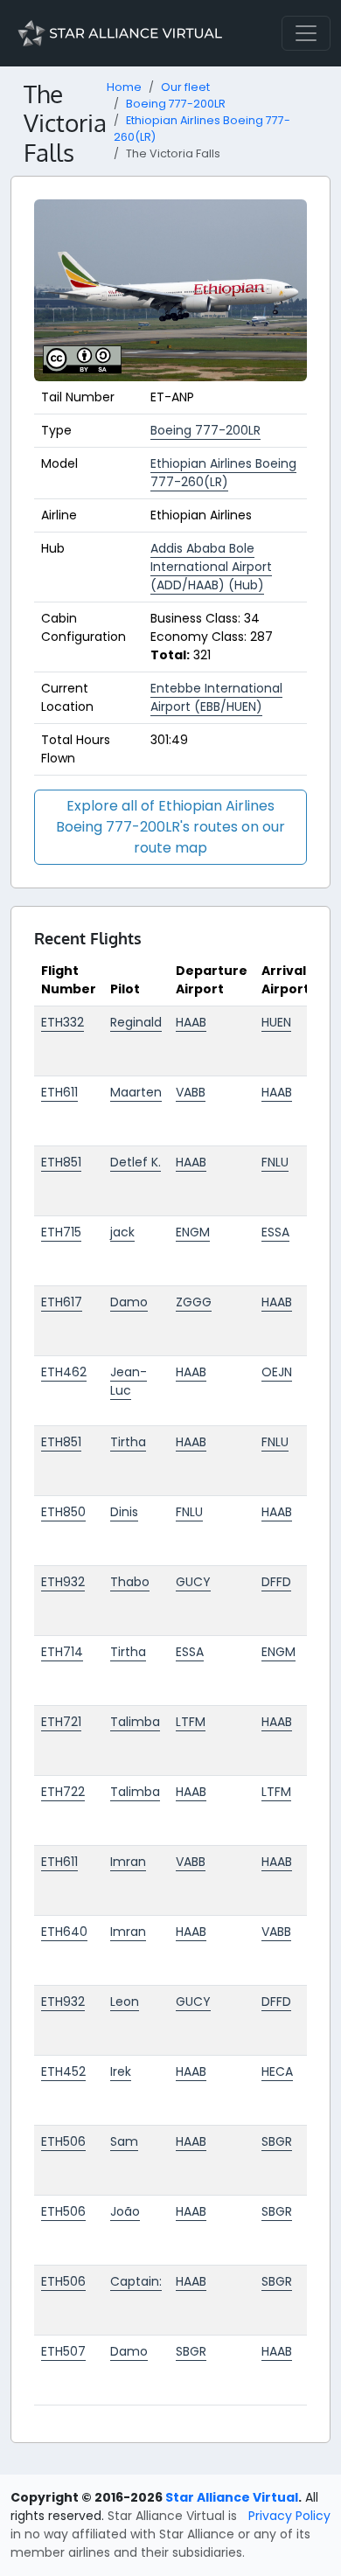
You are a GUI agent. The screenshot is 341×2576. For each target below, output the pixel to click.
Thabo (130, 1582)
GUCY (193, 1582)
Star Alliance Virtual (232, 2497)
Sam (124, 2141)
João (125, 2211)
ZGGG (194, 1302)
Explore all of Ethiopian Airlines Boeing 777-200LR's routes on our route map (170, 827)
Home (124, 87)
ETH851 (61, 1162)
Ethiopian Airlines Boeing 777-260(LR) (223, 473)
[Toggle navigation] (306, 33)
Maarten (136, 1092)
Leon (125, 2002)
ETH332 (63, 1022)
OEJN (277, 1372)
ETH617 (62, 1302)
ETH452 (63, 2071)
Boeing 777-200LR (176, 104)
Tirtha (128, 1442)
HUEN (276, 1022)
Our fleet (185, 87)
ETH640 (64, 1932)
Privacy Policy (289, 2516)
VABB (191, 1092)
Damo (129, 1302)
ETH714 (62, 1652)
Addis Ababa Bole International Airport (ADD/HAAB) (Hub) (211, 567)
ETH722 (63, 1792)
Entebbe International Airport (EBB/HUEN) (216, 697)
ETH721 (61, 1722)
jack (122, 1232)
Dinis (124, 1512)
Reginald (136, 1022)
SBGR (277, 2141)
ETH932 (63, 1582)
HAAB (191, 1022)
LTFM (191, 1722)
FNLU (275, 1162)
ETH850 (63, 1512)
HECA (277, 2071)
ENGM (193, 1232)
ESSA (275, 1232)
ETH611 (59, 1092)
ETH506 (63, 2141)
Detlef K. (136, 1162)
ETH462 (64, 1372)
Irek (121, 2071)
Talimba (135, 1722)
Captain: (136, 2281)
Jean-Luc (129, 1381)
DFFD (276, 1582)
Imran (128, 1862)
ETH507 (63, 2351)
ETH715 (61, 1232)
